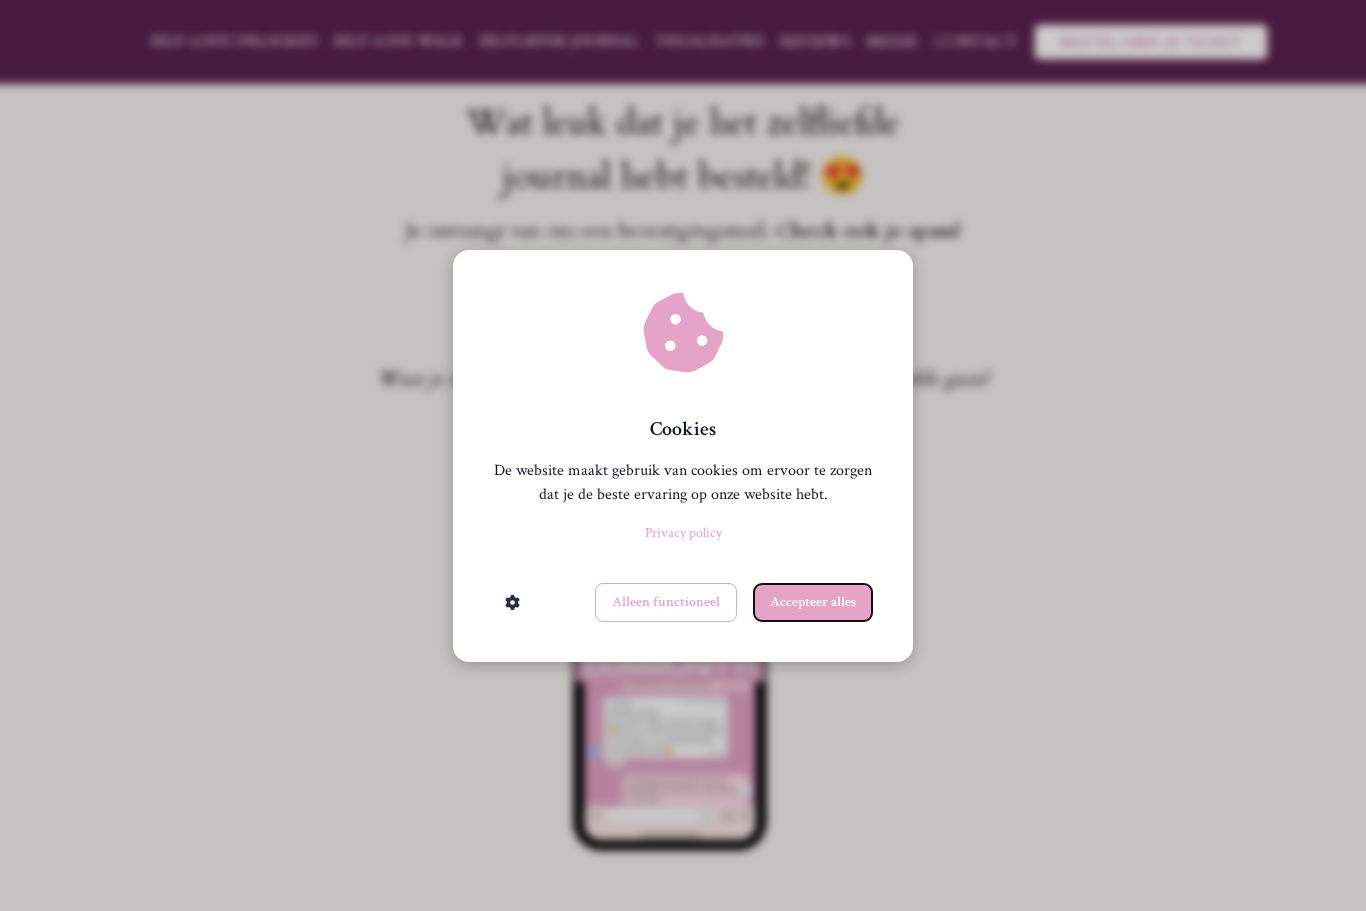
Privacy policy (683, 533)
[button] (512, 602)
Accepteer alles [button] (813, 602)
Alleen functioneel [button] (666, 602)
